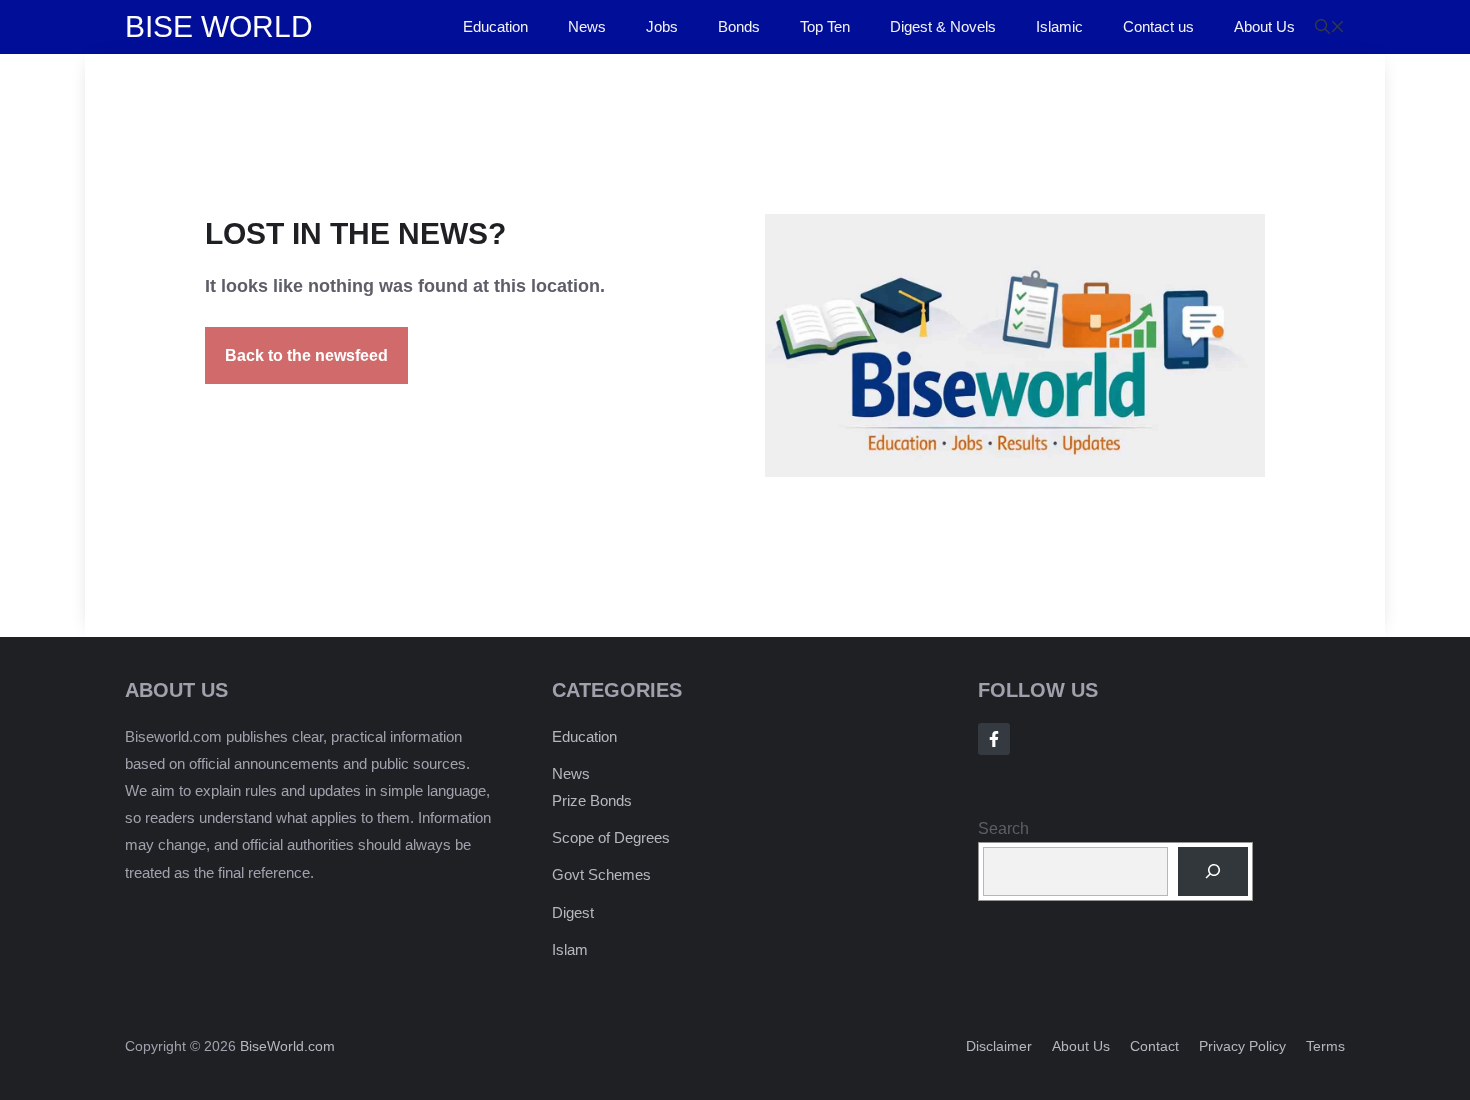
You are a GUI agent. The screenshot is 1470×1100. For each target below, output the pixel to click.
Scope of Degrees (611, 837)
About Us (1264, 26)
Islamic (1059, 26)
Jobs (662, 26)
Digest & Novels (943, 26)
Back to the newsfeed (306, 355)
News (587, 26)
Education (495, 26)
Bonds (739, 26)
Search (1003, 828)
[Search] (1213, 871)
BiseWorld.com (287, 1046)
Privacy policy (1242, 1046)
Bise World (219, 26)
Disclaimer (999, 1046)
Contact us (1158, 26)
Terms (1325, 1046)
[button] (1330, 27)
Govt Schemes (601, 874)
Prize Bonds (592, 800)
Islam (570, 949)
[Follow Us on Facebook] (994, 739)
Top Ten (825, 26)
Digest (573, 912)
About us (1081, 1046)
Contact (1154, 1046)
